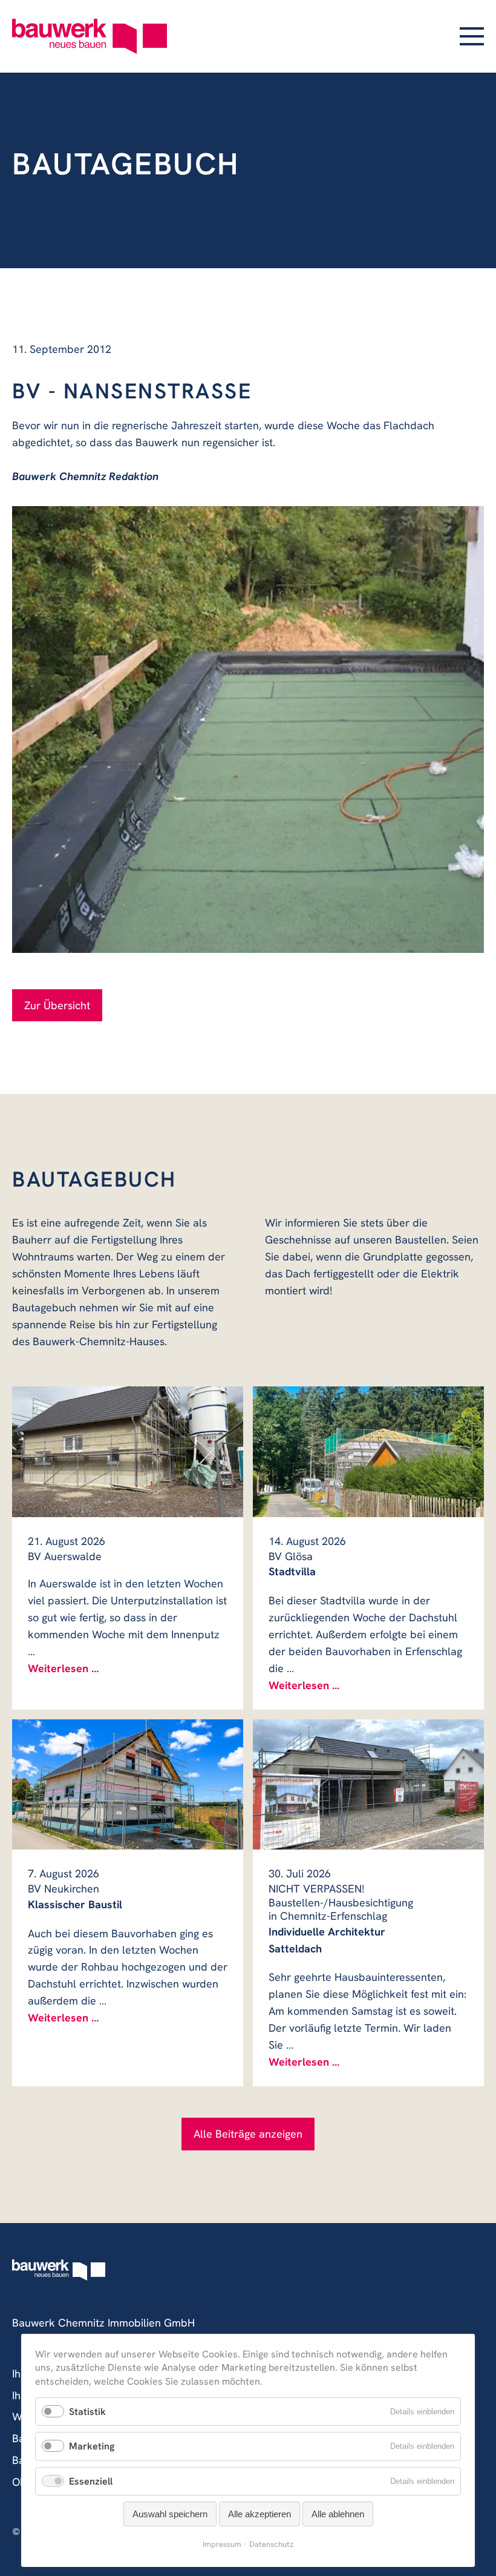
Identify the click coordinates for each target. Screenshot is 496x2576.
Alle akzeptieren (259, 2514)
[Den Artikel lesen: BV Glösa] (368, 1451)
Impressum (222, 2544)
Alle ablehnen (338, 2514)
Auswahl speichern (170, 2514)
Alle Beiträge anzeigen (248, 2134)
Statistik (87, 2412)
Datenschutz (271, 2544)
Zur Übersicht (57, 1005)
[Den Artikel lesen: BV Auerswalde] (128, 1451)
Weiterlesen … (63, 1668)
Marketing (92, 2446)
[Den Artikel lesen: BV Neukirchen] (128, 1784)
